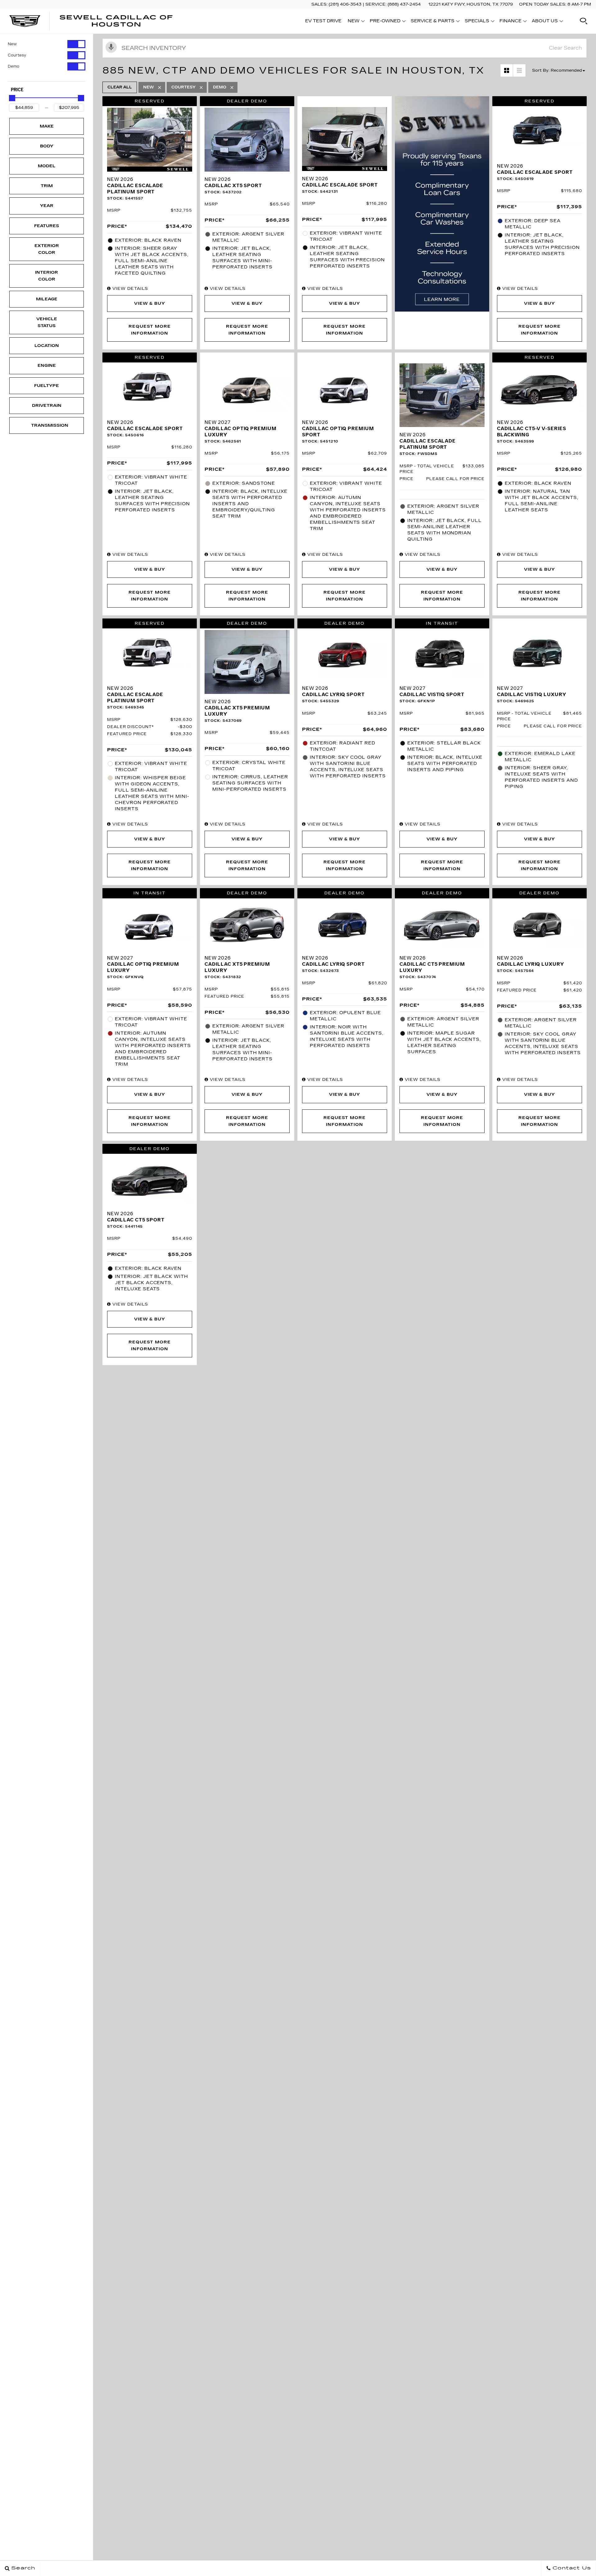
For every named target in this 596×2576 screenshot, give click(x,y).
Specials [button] (477, 22)
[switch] (47, 44)
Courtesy (17, 55)
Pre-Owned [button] (385, 22)
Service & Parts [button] (432, 22)
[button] (584, 21)
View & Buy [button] (150, 303)
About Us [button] (545, 22)
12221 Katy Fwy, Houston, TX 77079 (471, 4)
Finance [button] (510, 22)
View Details (129, 289)
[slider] (12, 98)
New (12, 44)
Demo (14, 66)
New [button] (355, 22)
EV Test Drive (323, 21)
